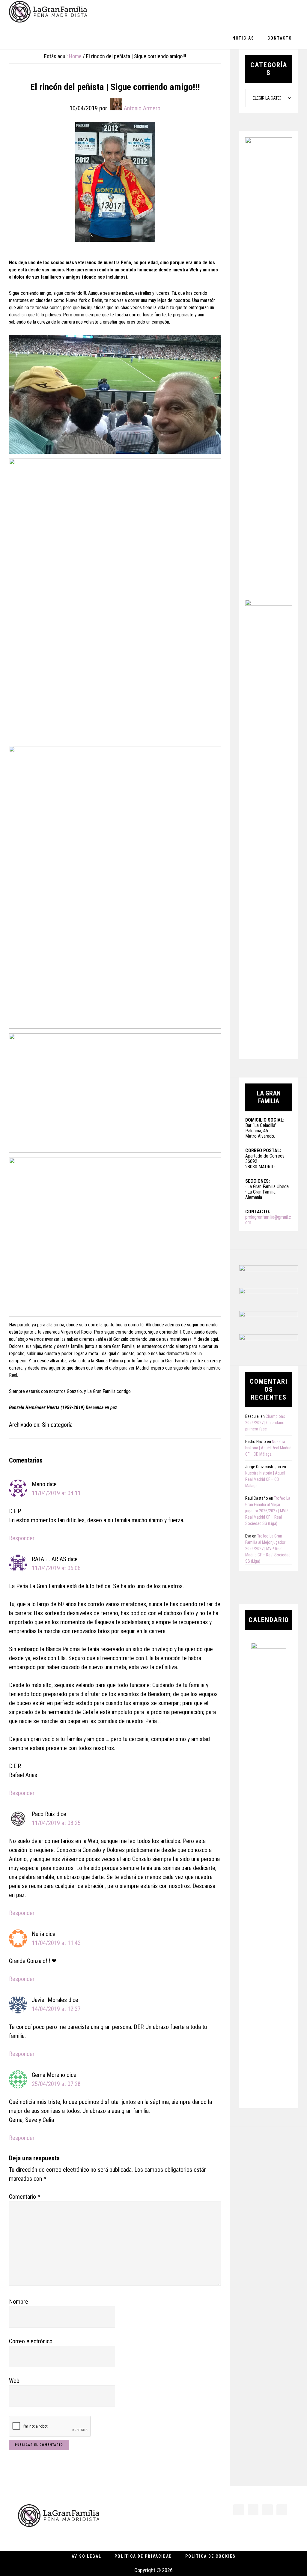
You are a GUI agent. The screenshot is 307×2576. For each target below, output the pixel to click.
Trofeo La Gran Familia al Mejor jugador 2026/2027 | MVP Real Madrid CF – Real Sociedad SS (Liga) (268, 1511)
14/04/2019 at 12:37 (56, 2009)
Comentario (25, 2197)
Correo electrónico (31, 2341)
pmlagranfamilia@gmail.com (268, 1220)
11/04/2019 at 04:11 (56, 1493)
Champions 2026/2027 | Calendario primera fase (265, 1423)
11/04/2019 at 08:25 (56, 1823)
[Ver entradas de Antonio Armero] (116, 104)
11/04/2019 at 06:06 (56, 1568)
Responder (22, 1538)
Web (14, 2381)
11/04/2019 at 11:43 (56, 1943)
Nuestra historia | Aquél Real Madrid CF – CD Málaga (268, 1448)
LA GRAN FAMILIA (48, 13)
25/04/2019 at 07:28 (56, 2084)
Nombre (19, 2302)
